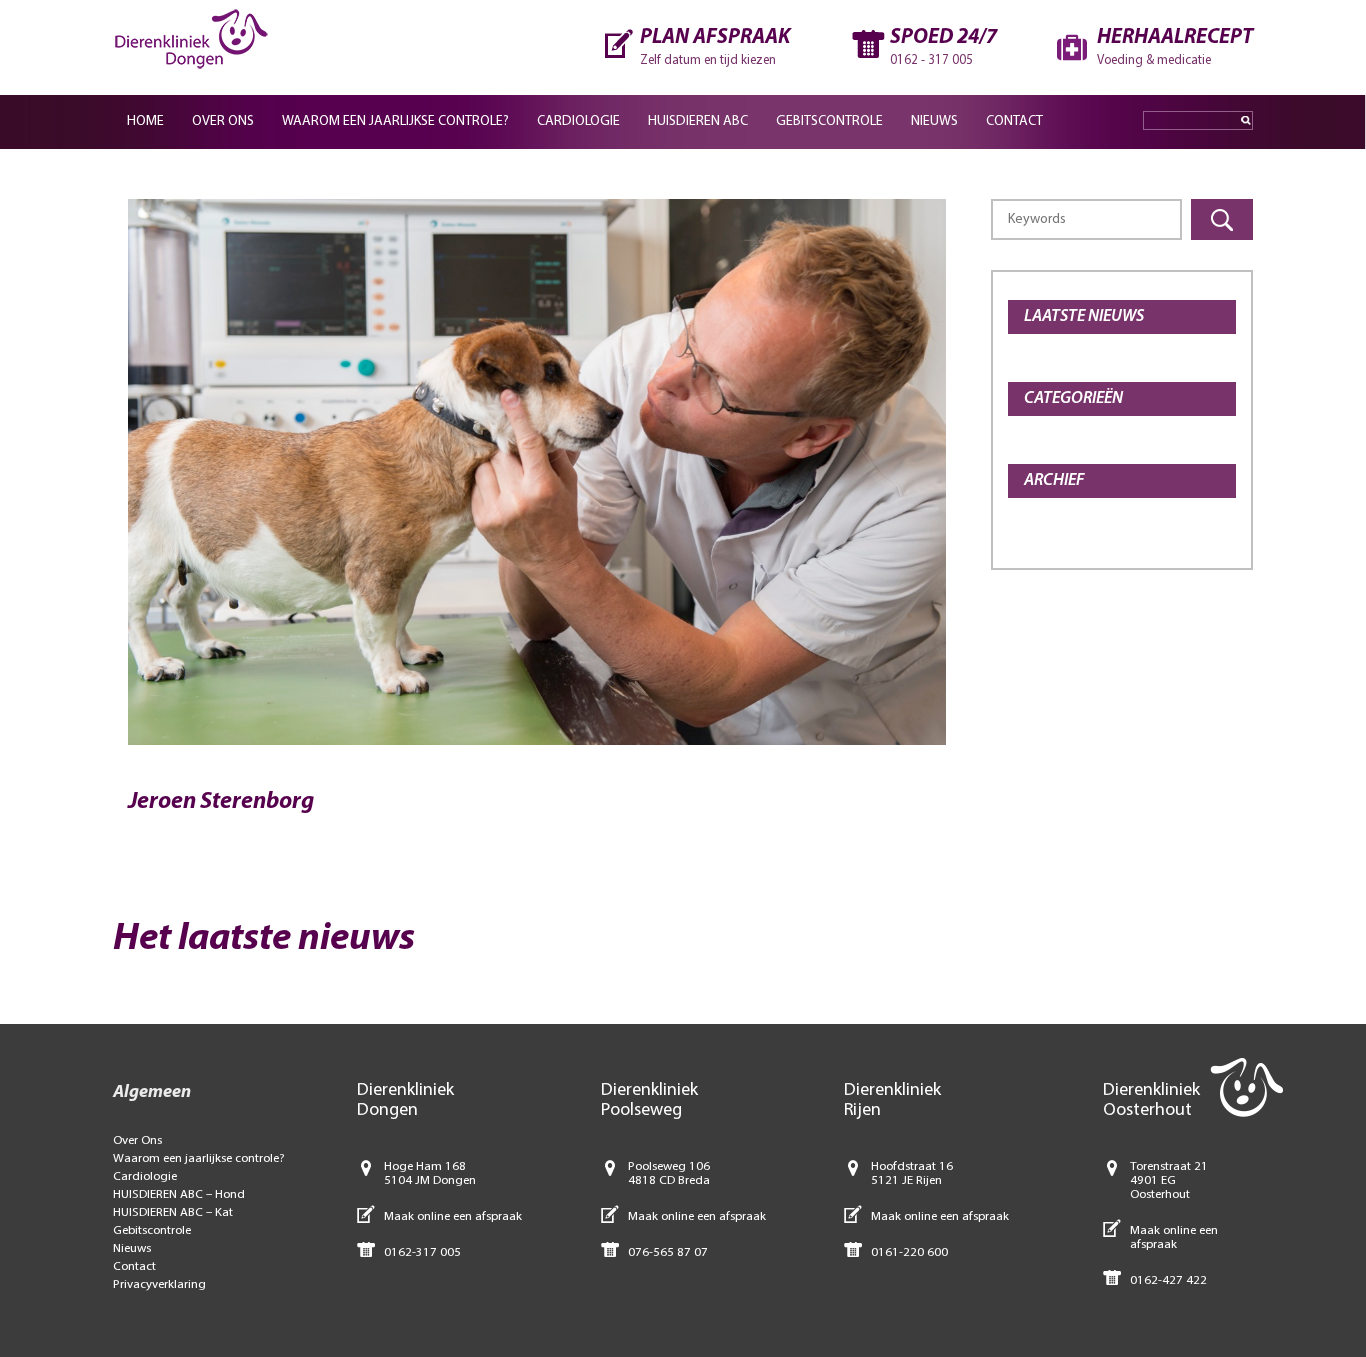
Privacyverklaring (159, 1284)
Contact (1014, 121)
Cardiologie (578, 121)
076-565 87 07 (668, 1252)
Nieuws (934, 121)
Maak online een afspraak (453, 1216)
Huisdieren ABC (698, 121)
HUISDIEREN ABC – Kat (173, 1212)
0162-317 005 (422, 1252)
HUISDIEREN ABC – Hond (179, 1194)
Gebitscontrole (829, 121)
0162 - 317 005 (931, 60)
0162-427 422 (1168, 1280)
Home (145, 121)
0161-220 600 (909, 1252)
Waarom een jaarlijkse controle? (395, 121)
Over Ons (223, 121)
